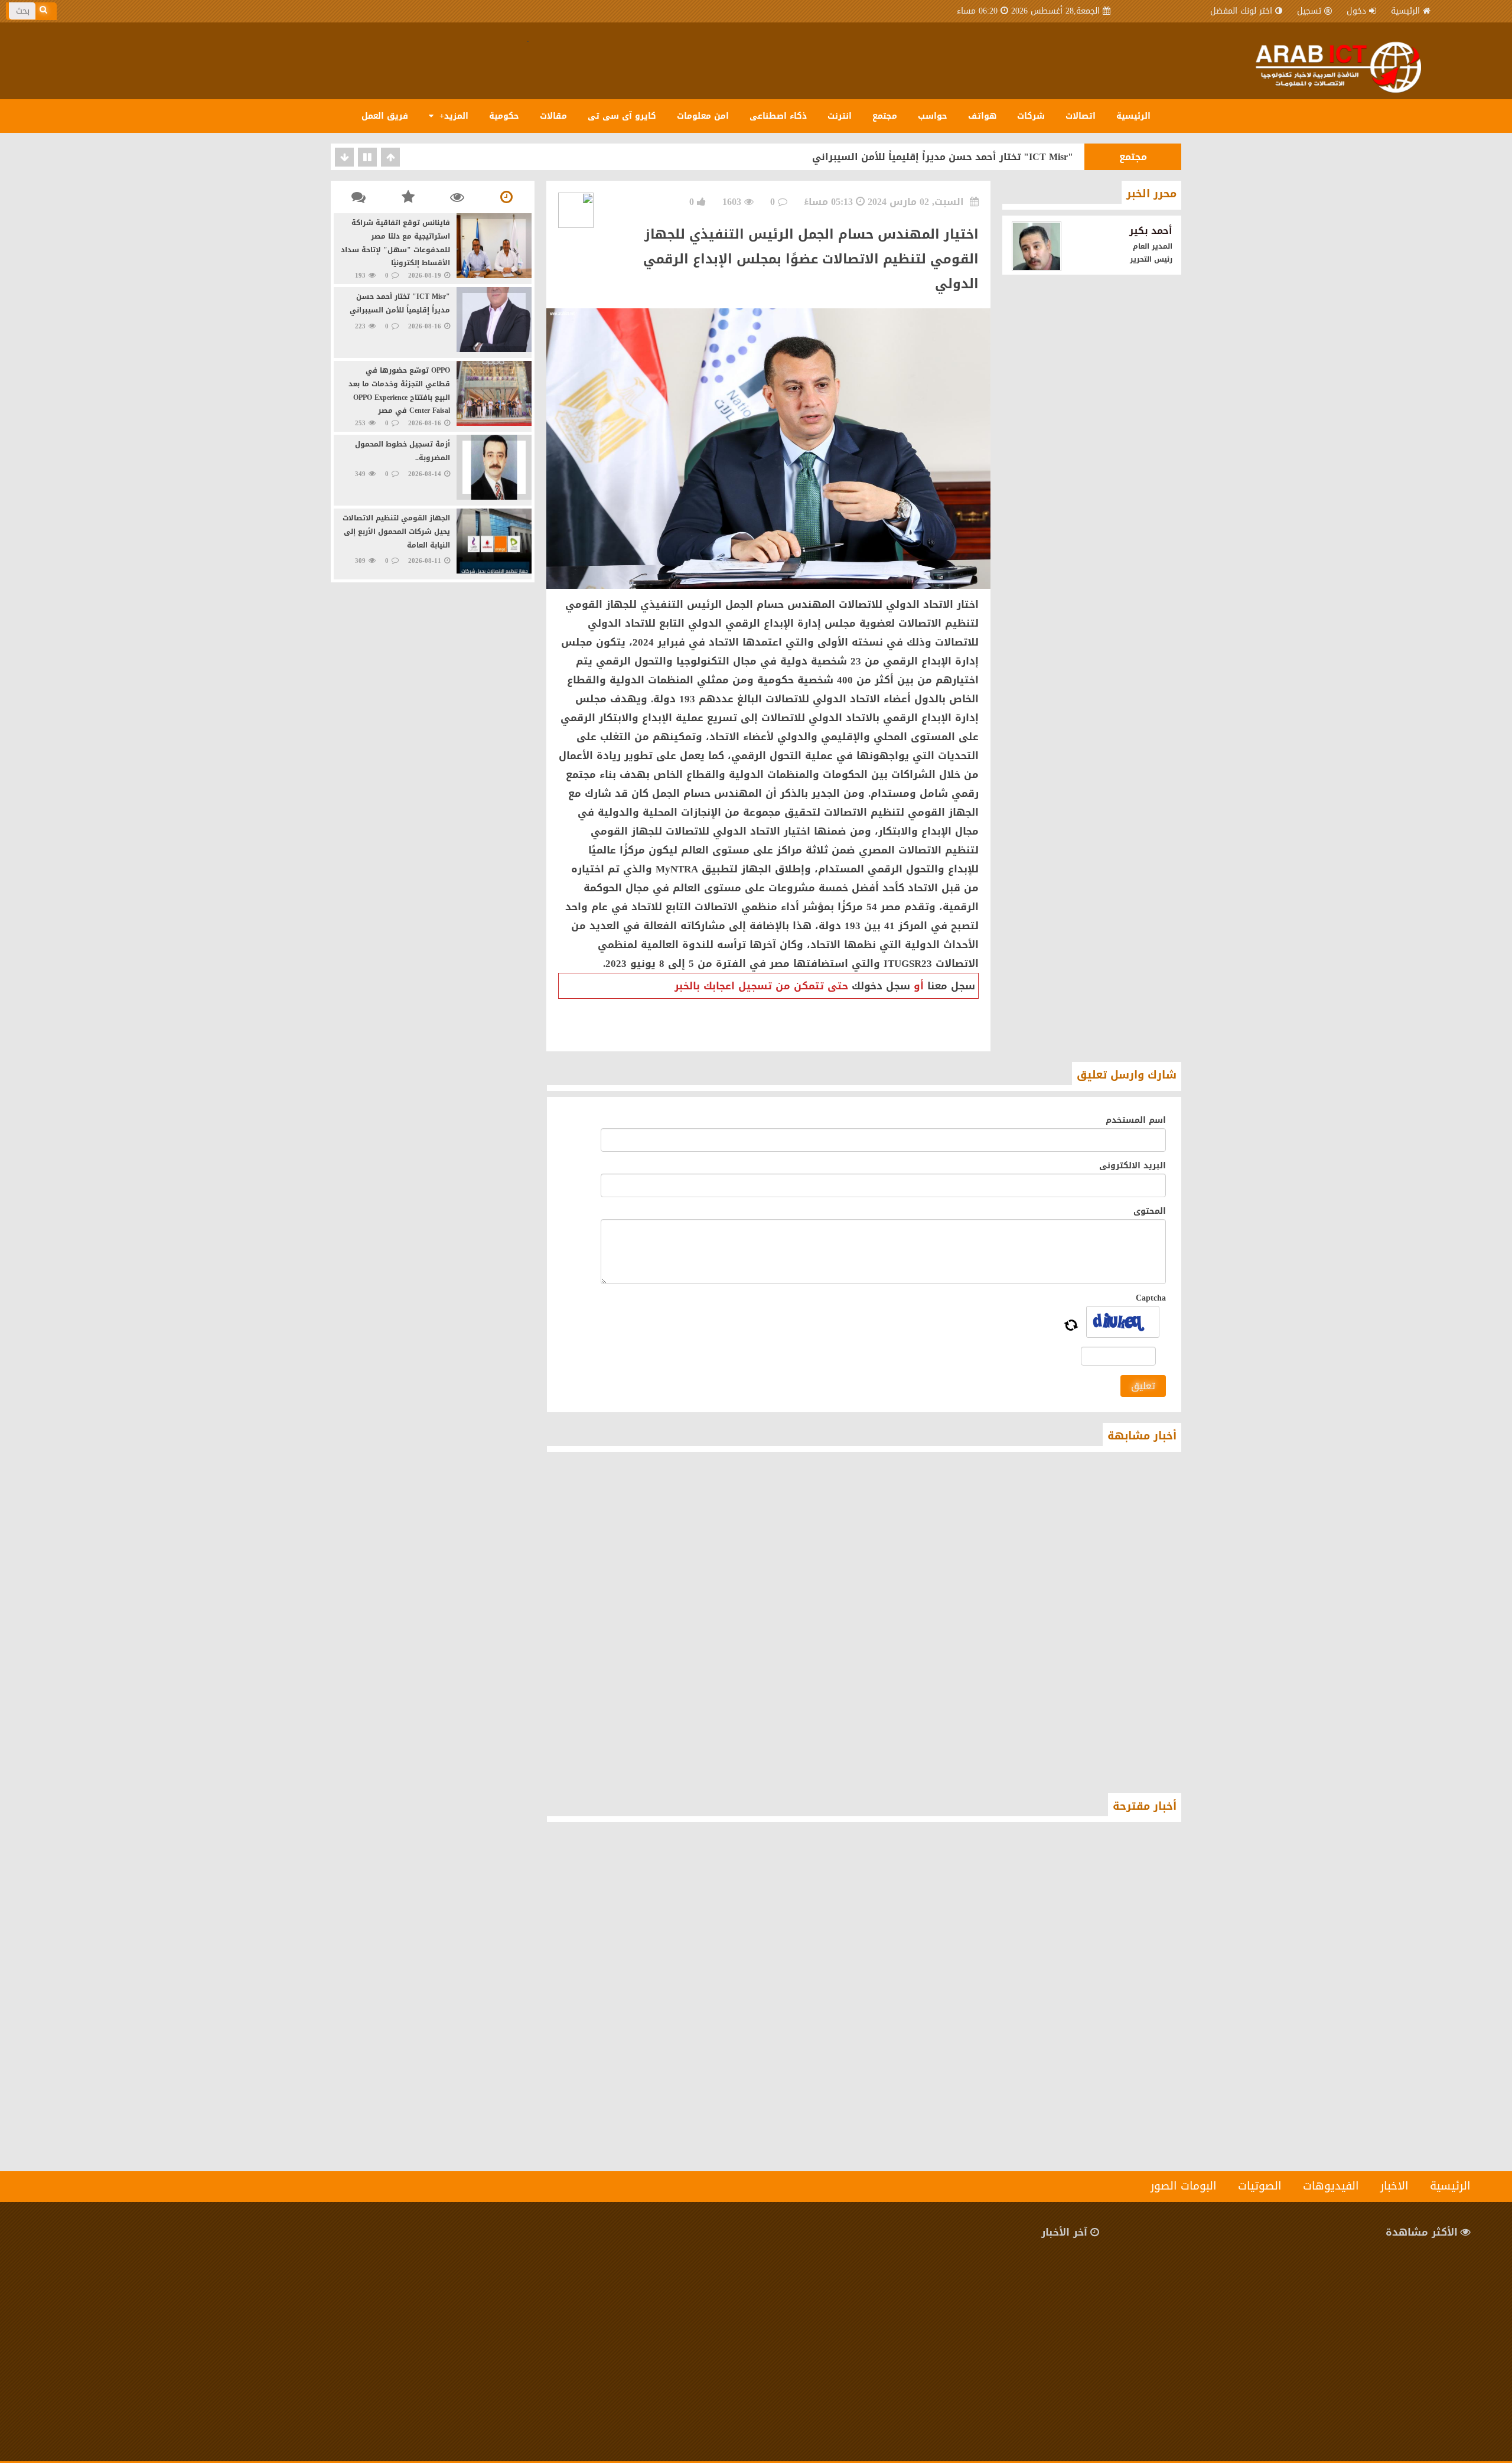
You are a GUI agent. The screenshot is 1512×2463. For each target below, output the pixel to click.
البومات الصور (1184, 2186)
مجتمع (885, 116)
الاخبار (1394, 2186)
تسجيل (1309, 11)
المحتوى (1150, 1211)
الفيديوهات (1331, 2186)
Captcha (1151, 1298)
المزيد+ (452, 116)
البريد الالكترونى (1133, 1166)
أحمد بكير (1151, 231)
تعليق (1143, 1386)
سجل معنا (951, 986)
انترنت (840, 116)
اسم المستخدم (1136, 1120)
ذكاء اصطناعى (778, 116)
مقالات (553, 116)
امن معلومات (703, 116)
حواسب (933, 116)
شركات (1031, 116)
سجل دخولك (881, 986)
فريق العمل (385, 116)
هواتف (982, 116)
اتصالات (1081, 116)
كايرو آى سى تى (622, 116)
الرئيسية (1405, 11)
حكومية (504, 116)
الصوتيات (1260, 2186)
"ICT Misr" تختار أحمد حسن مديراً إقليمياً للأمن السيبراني (943, 157)
